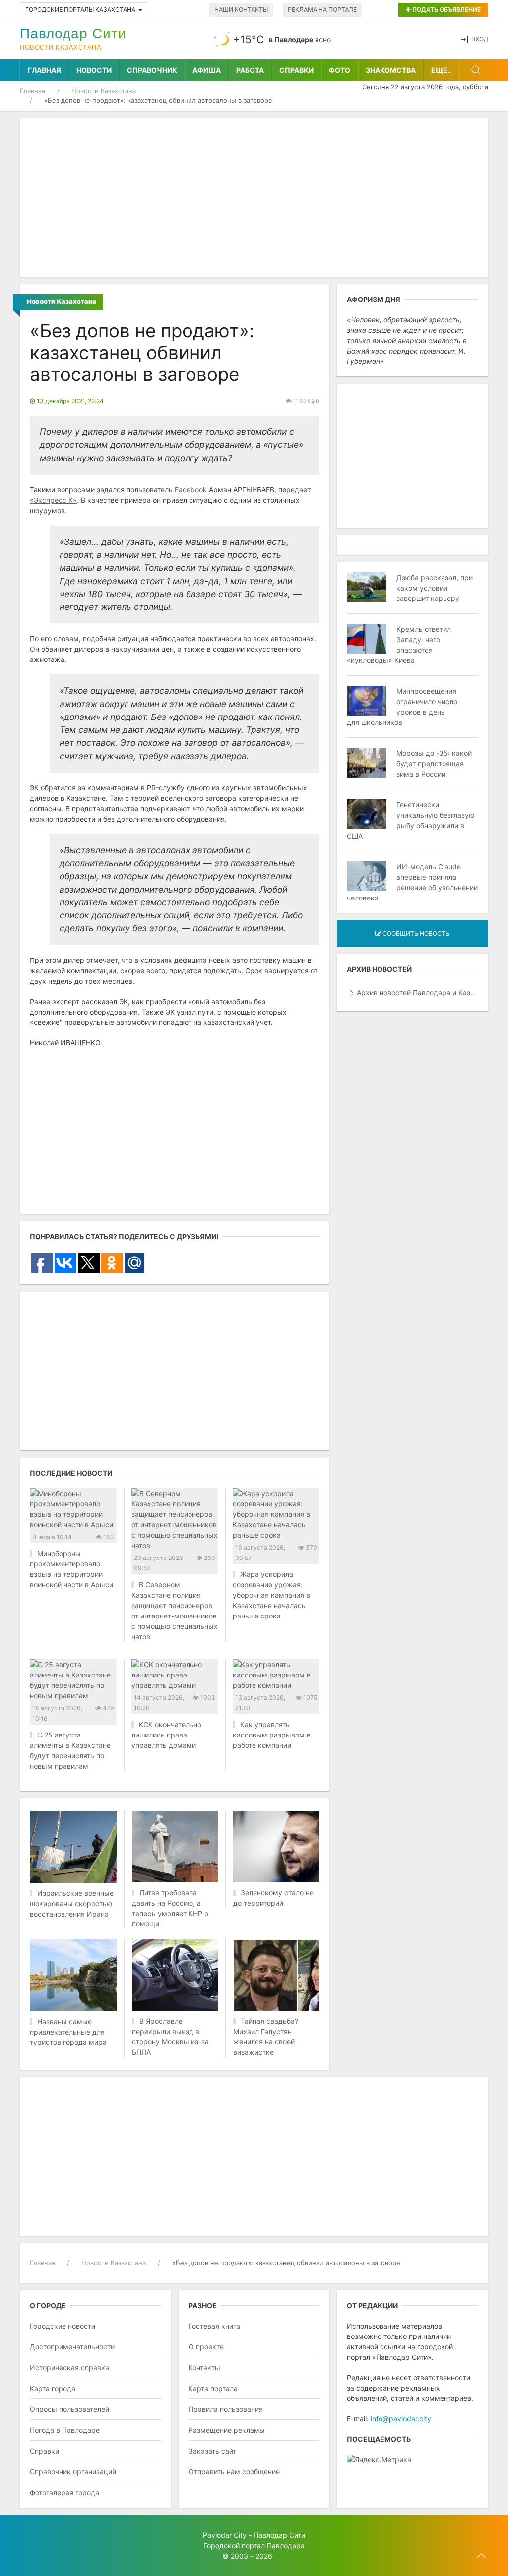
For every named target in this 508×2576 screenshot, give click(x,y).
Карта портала (213, 2388)
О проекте (206, 2347)
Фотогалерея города (64, 2492)
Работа (250, 70)
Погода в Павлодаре (65, 2430)
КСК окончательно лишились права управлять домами (166, 1735)
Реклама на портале (322, 10)
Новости (94, 70)
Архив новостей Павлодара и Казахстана (417, 992)
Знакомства (391, 70)
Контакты (204, 2367)
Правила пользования (226, 2409)
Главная (44, 70)
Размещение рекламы (227, 2430)
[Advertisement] (254, 197)
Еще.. (441, 70)
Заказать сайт (212, 2451)
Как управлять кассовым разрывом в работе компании (272, 1735)
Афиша (207, 70)
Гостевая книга (214, 2326)
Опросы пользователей (69, 2409)
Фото (340, 70)
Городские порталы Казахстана (80, 10)
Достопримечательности (72, 2347)
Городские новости (63, 2326)
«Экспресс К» (53, 500)
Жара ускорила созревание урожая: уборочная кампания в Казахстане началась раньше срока (271, 1595)
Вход (480, 39)
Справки (296, 70)
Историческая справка (69, 2367)
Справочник (152, 70)
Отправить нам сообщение (234, 2472)
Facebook (191, 490)
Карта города (53, 2388)
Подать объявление (446, 10)
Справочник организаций (73, 2472)
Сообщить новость (415, 933)
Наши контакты (241, 10)
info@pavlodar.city (401, 2419)
